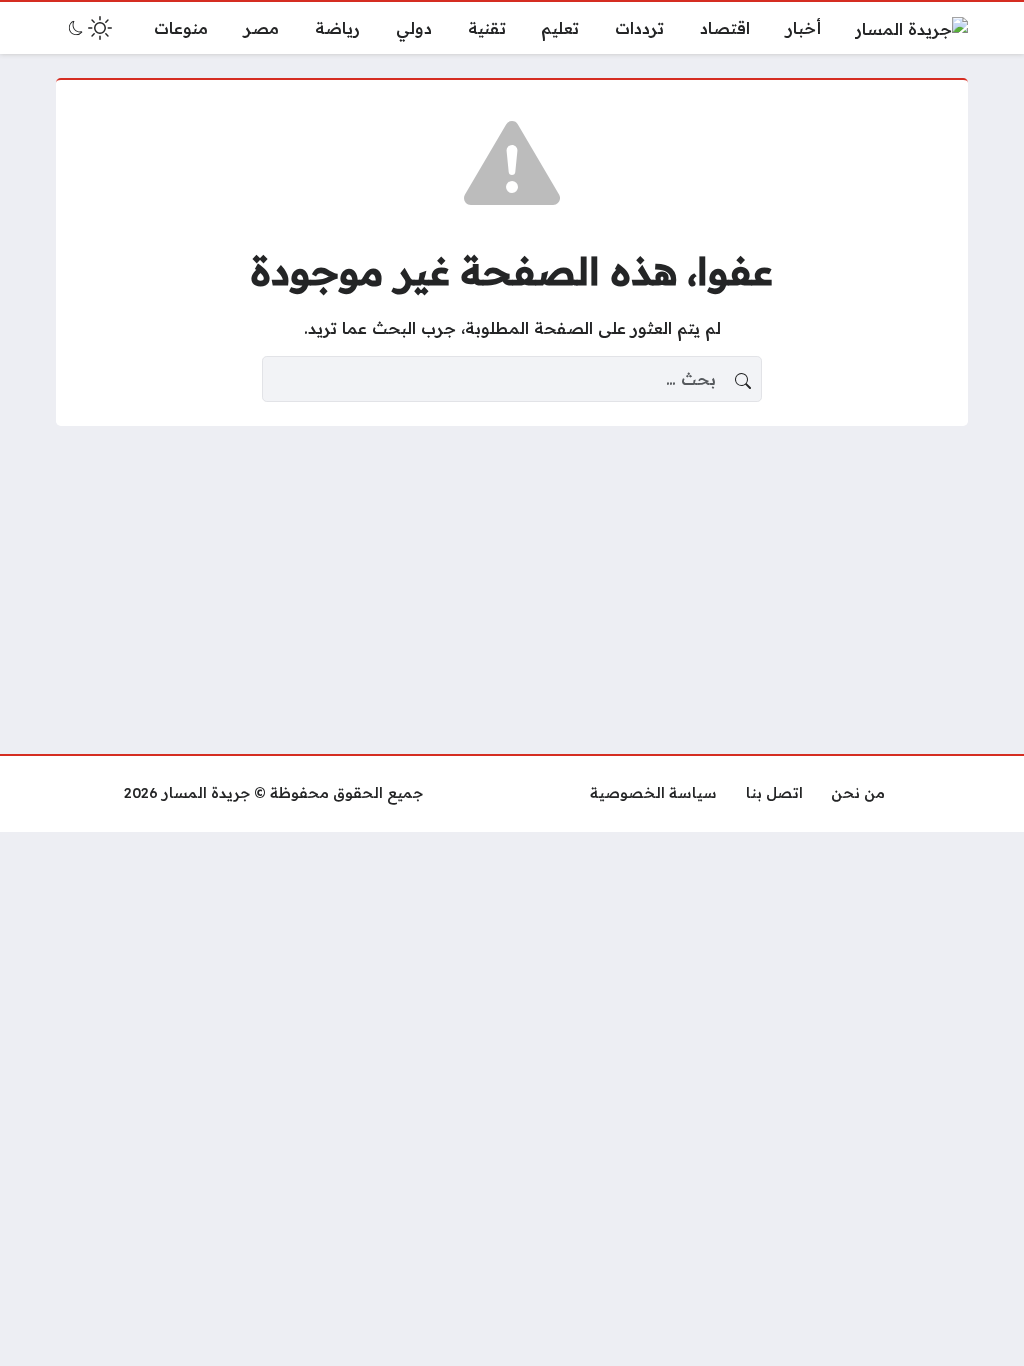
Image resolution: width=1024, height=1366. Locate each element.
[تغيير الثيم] (88, 28)
